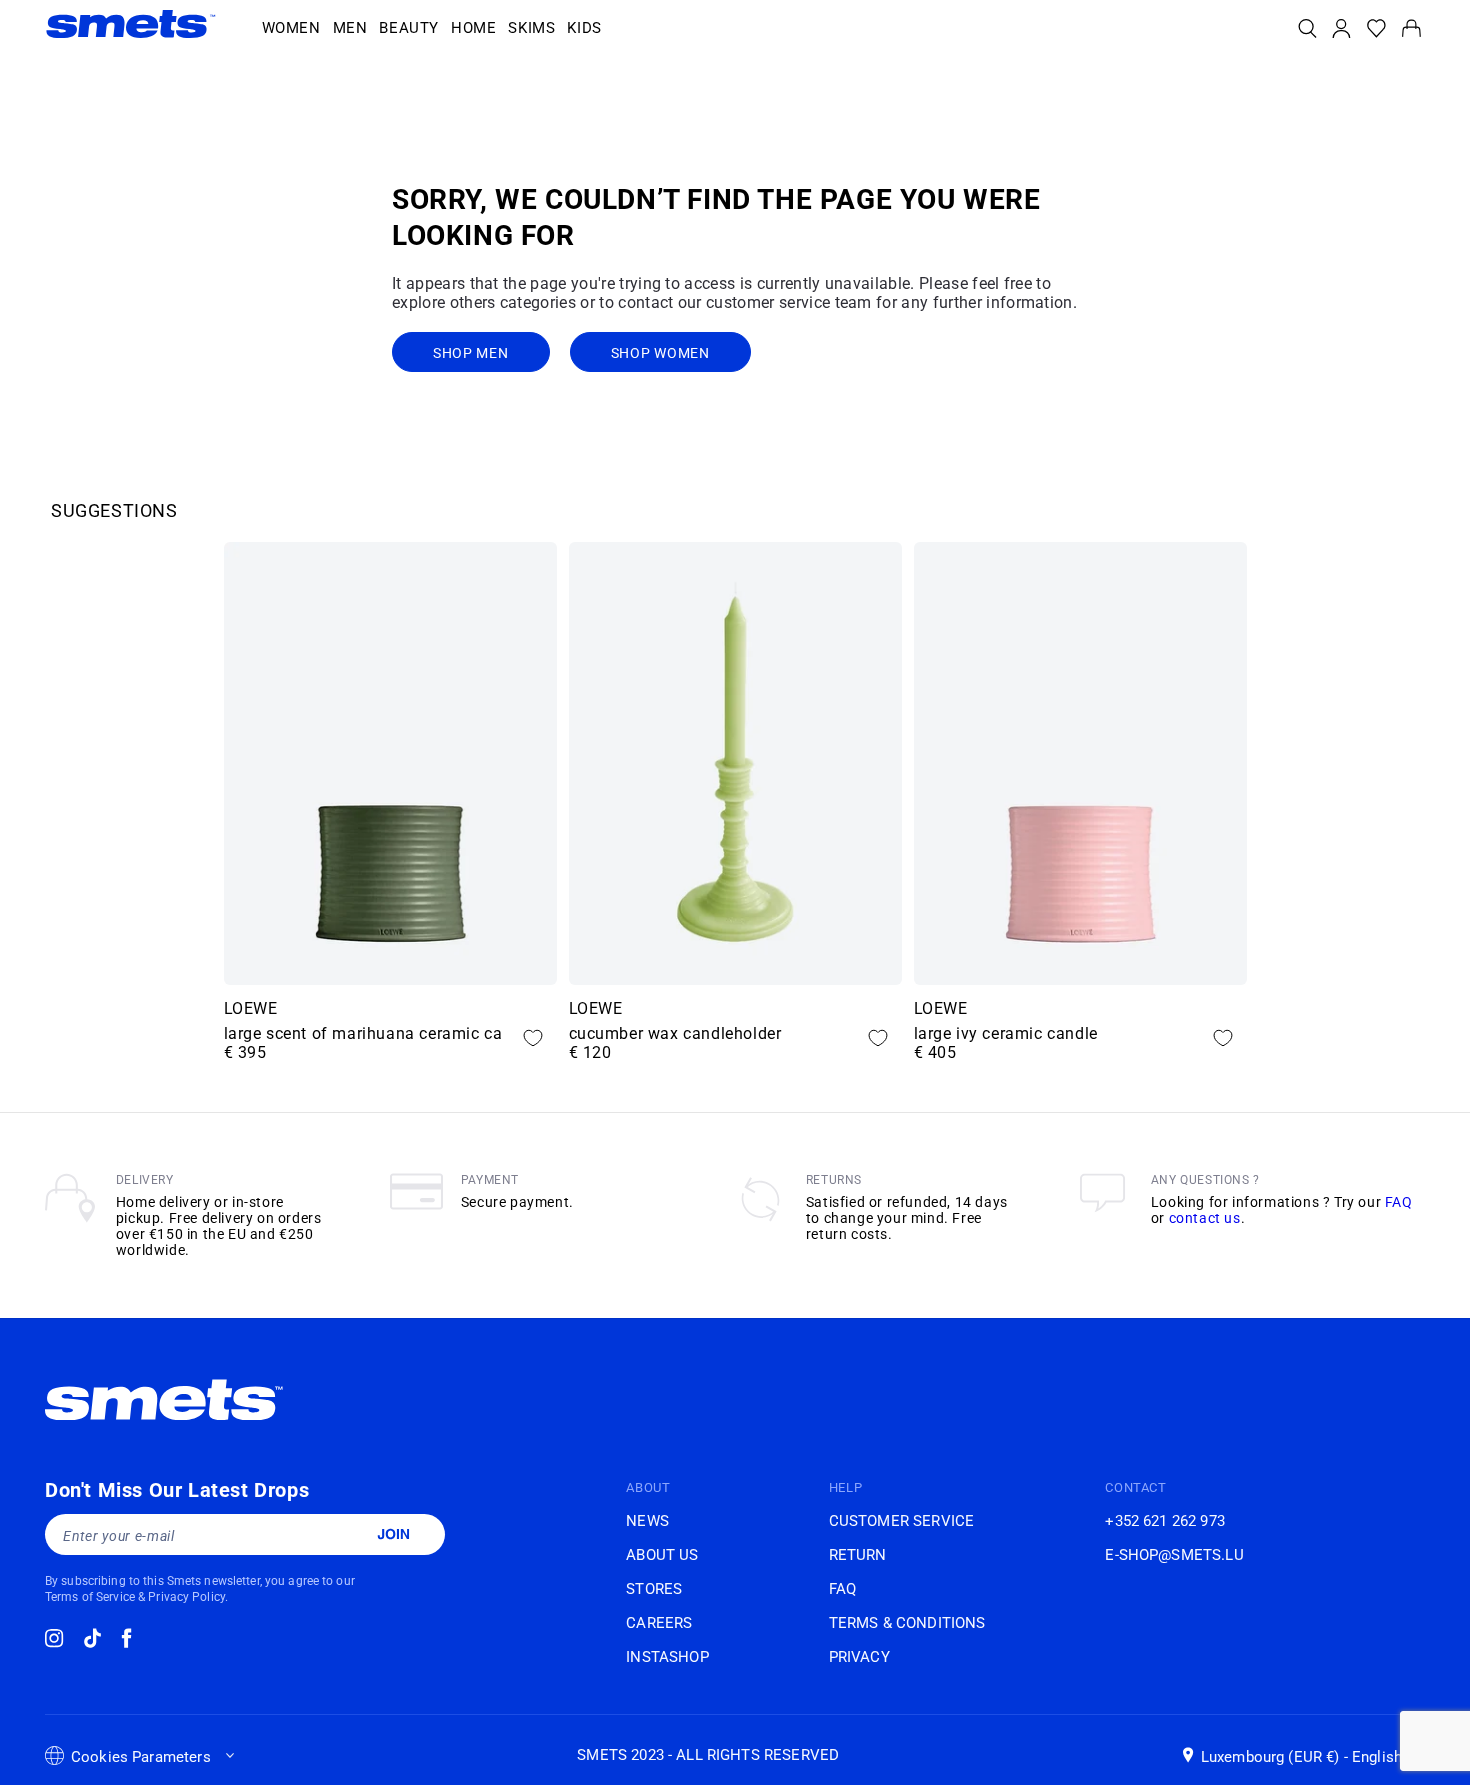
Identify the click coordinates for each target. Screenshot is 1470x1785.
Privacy (859, 1657)
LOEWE (251, 1008)
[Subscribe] (393, 1534)
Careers (659, 1623)
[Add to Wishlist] (533, 1038)
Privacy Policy (186, 1597)
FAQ (1399, 1202)
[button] (291, 29)
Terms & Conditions (907, 1623)
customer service (901, 1521)
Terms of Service (90, 1597)
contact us (1205, 1218)
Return (858, 1555)
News (647, 1521)
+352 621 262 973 (1164, 1521)
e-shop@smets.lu (1174, 1555)
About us (662, 1555)
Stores (654, 1589)
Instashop (667, 1657)
